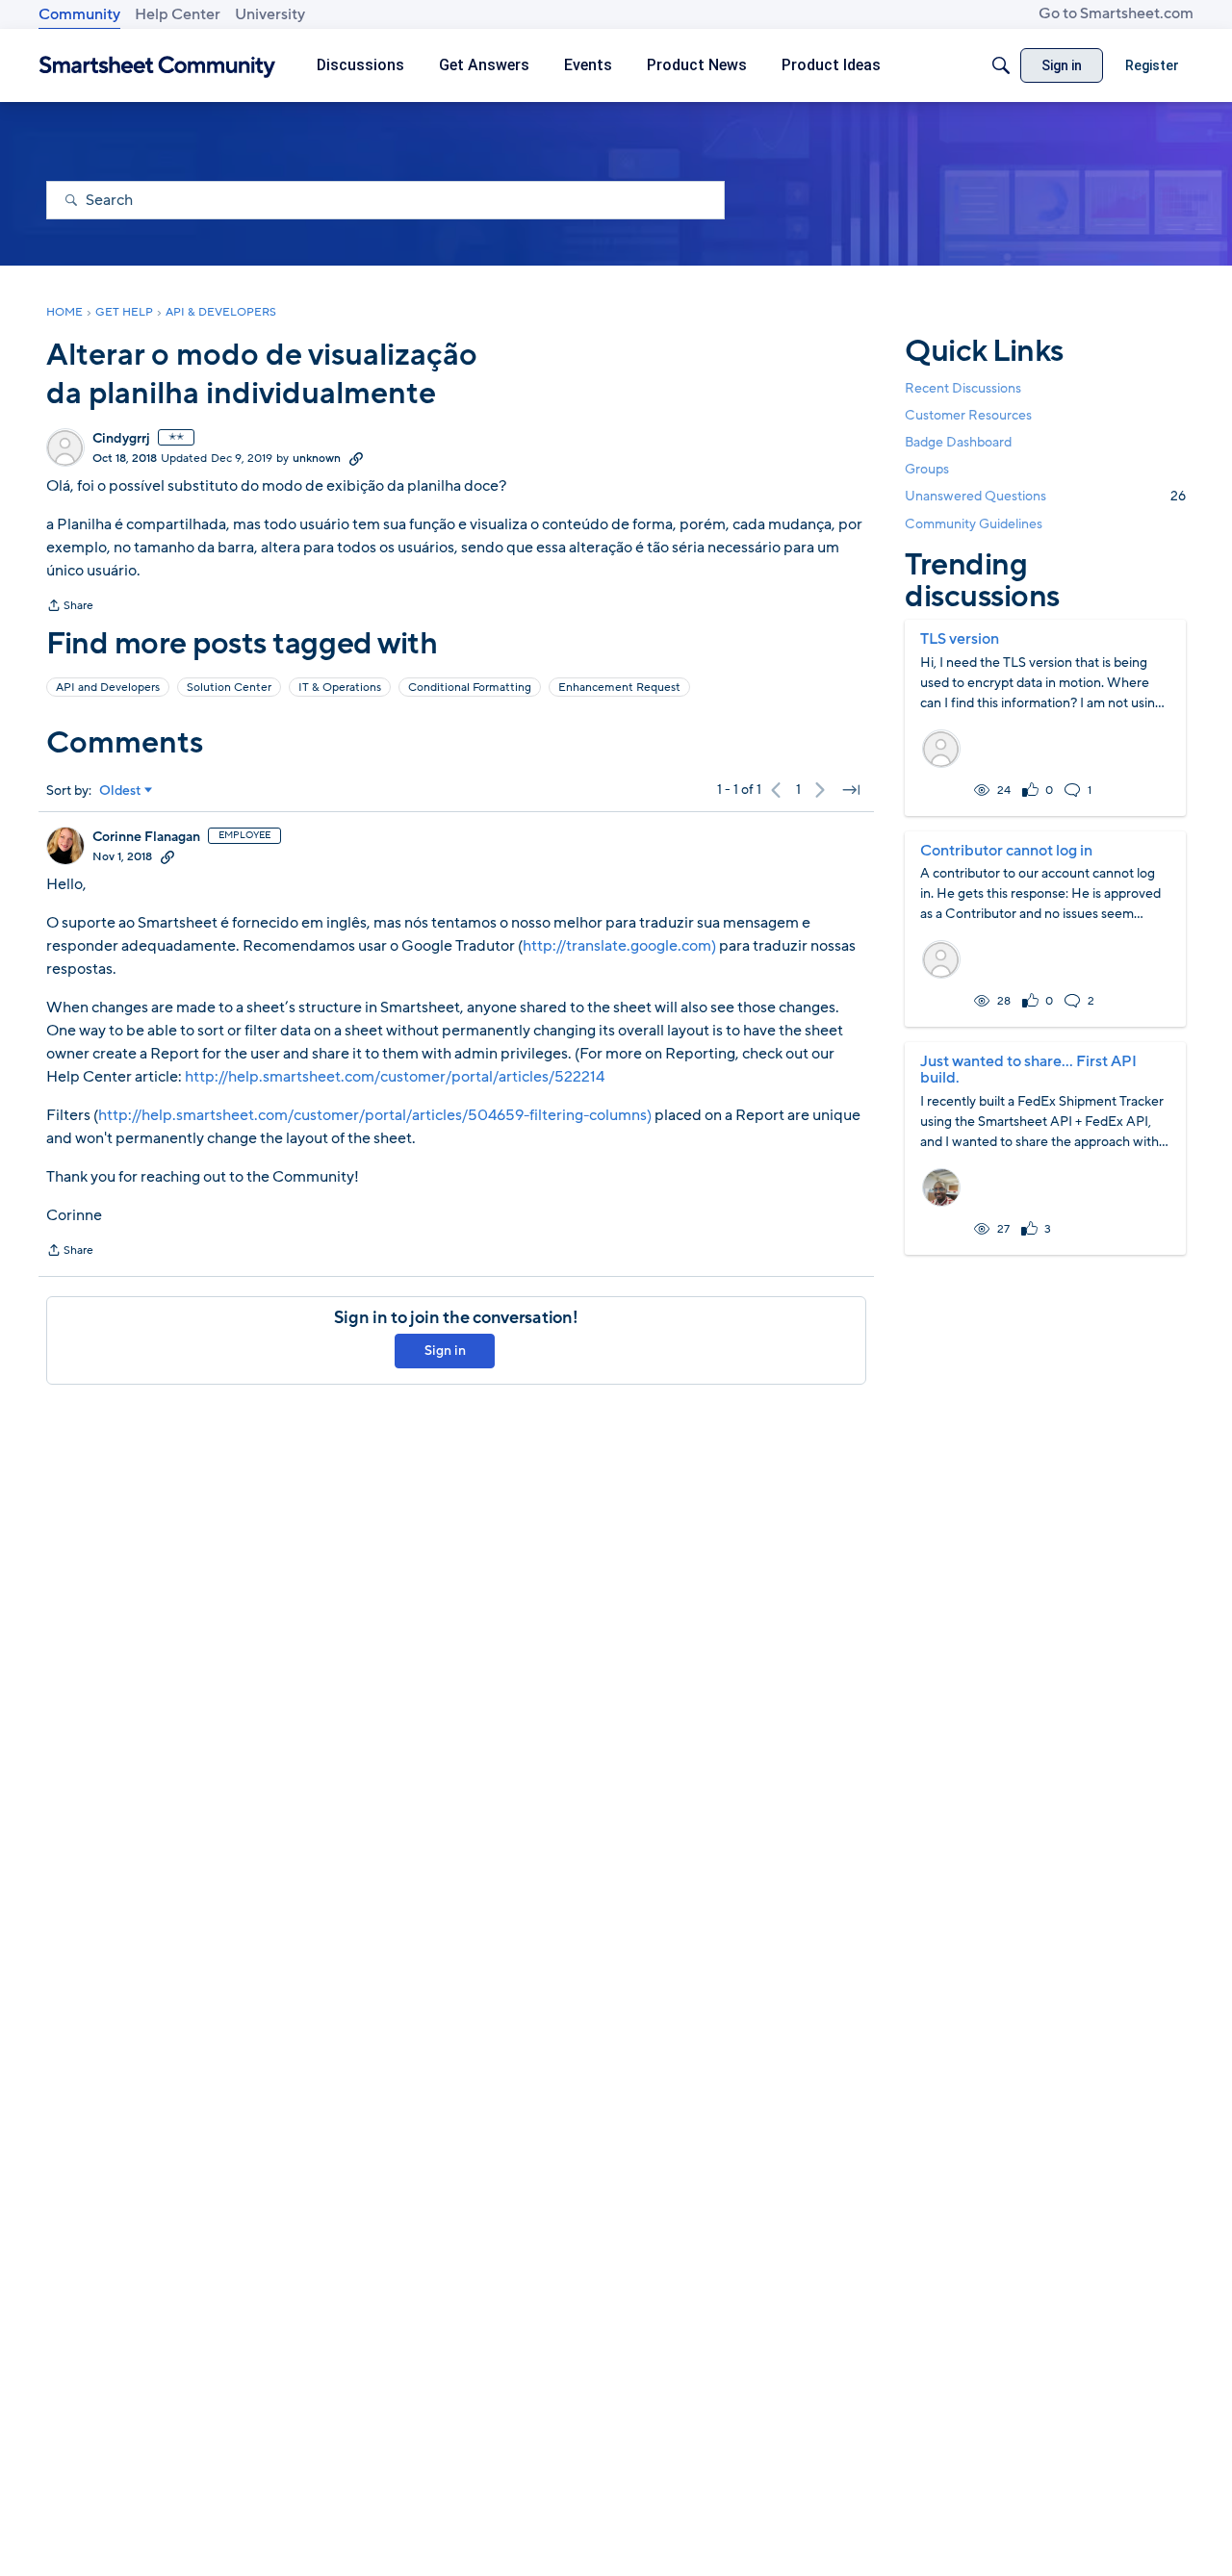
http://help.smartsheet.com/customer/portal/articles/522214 (395, 1077)
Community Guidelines (974, 524)
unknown (317, 458)
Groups (927, 469)
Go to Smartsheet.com (1116, 13)
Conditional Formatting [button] (470, 687)
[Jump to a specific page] (851, 790)
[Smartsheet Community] (157, 66)
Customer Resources (968, 415)
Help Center (178, 14)
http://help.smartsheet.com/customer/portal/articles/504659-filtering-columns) (375, 1115)
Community (79, 14)
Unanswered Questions (1045, 496)
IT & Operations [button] (340, 687)
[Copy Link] (356, 458)
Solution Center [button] (229, 687)
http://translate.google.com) (619, 946)
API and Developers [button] (108, 687)
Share (70, 607)
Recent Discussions (963, 388)
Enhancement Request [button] (619, 687)
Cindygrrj (121, 439)
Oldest (120, 791)
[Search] (1001, 65)
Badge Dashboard (958, 442)
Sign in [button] (445, 1351)
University (270, 14)
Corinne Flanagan (146, 837)
